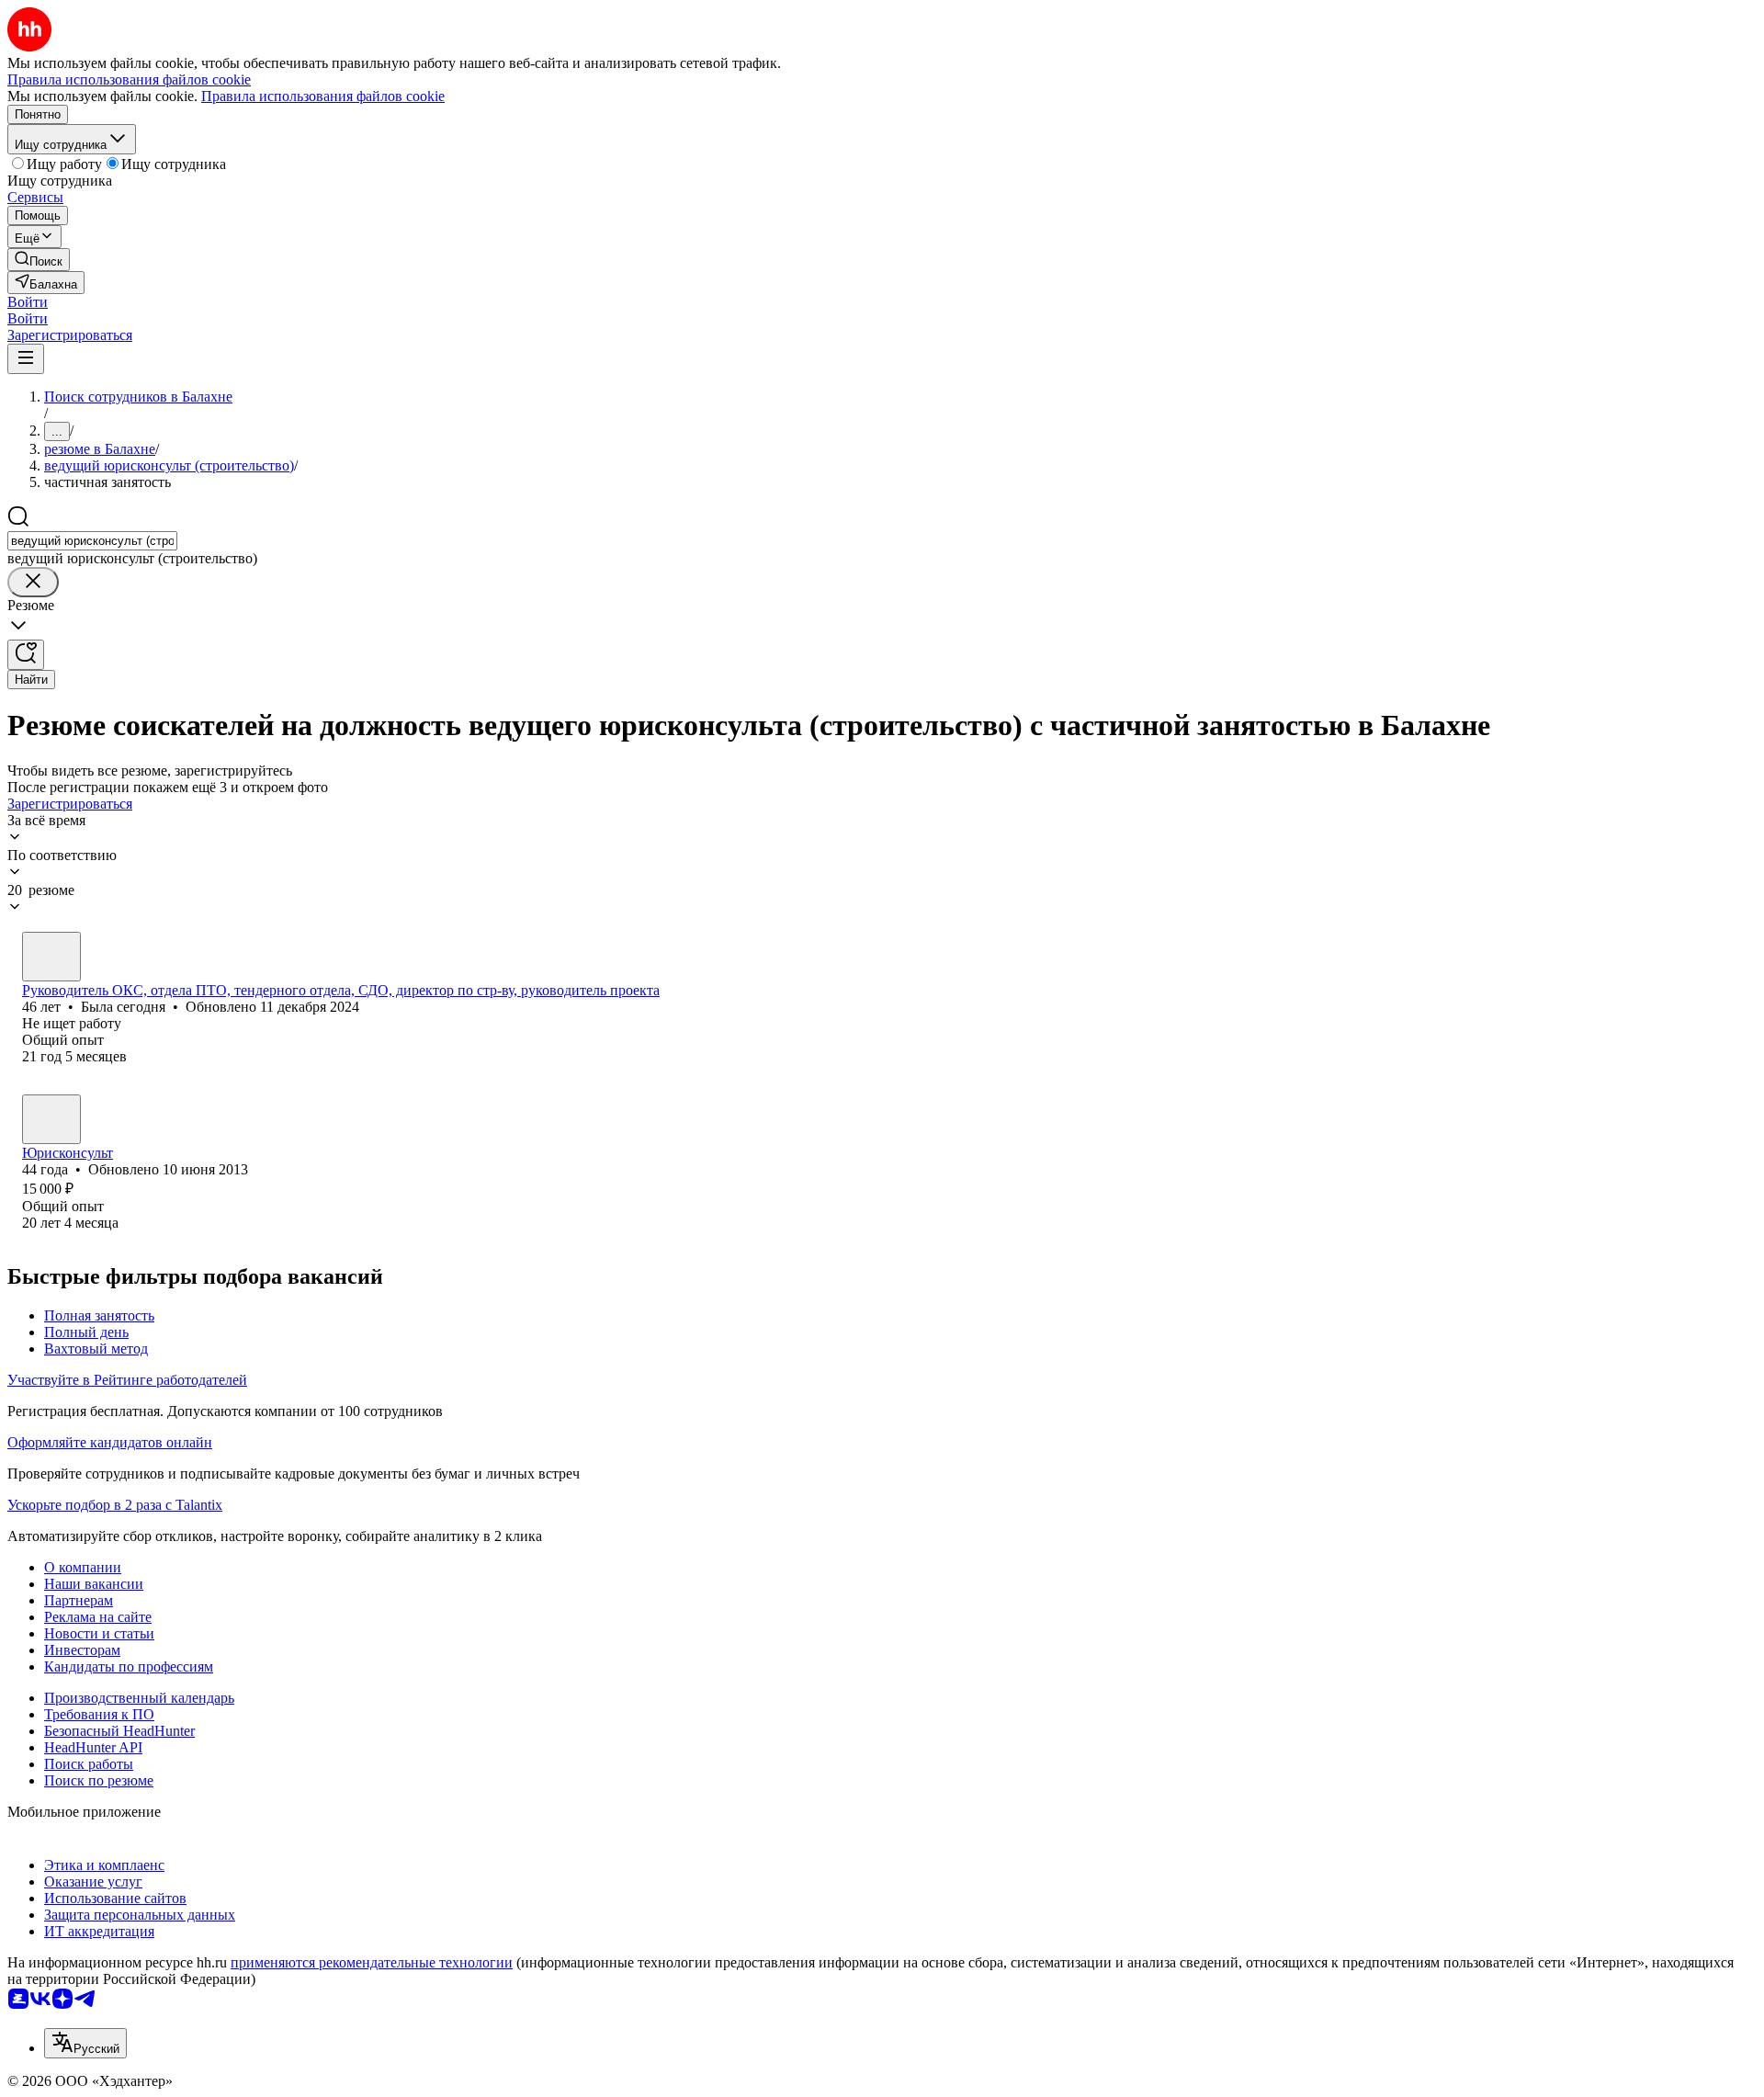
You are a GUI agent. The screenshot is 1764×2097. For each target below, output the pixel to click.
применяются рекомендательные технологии (372, 1962)
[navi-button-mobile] (26, 359)
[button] (28, 302)
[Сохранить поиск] (26, 655)
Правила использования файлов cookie (323, 96)
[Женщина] (51, 957)
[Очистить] (33, 582)
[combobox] (92, 541)
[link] (39, 260)
